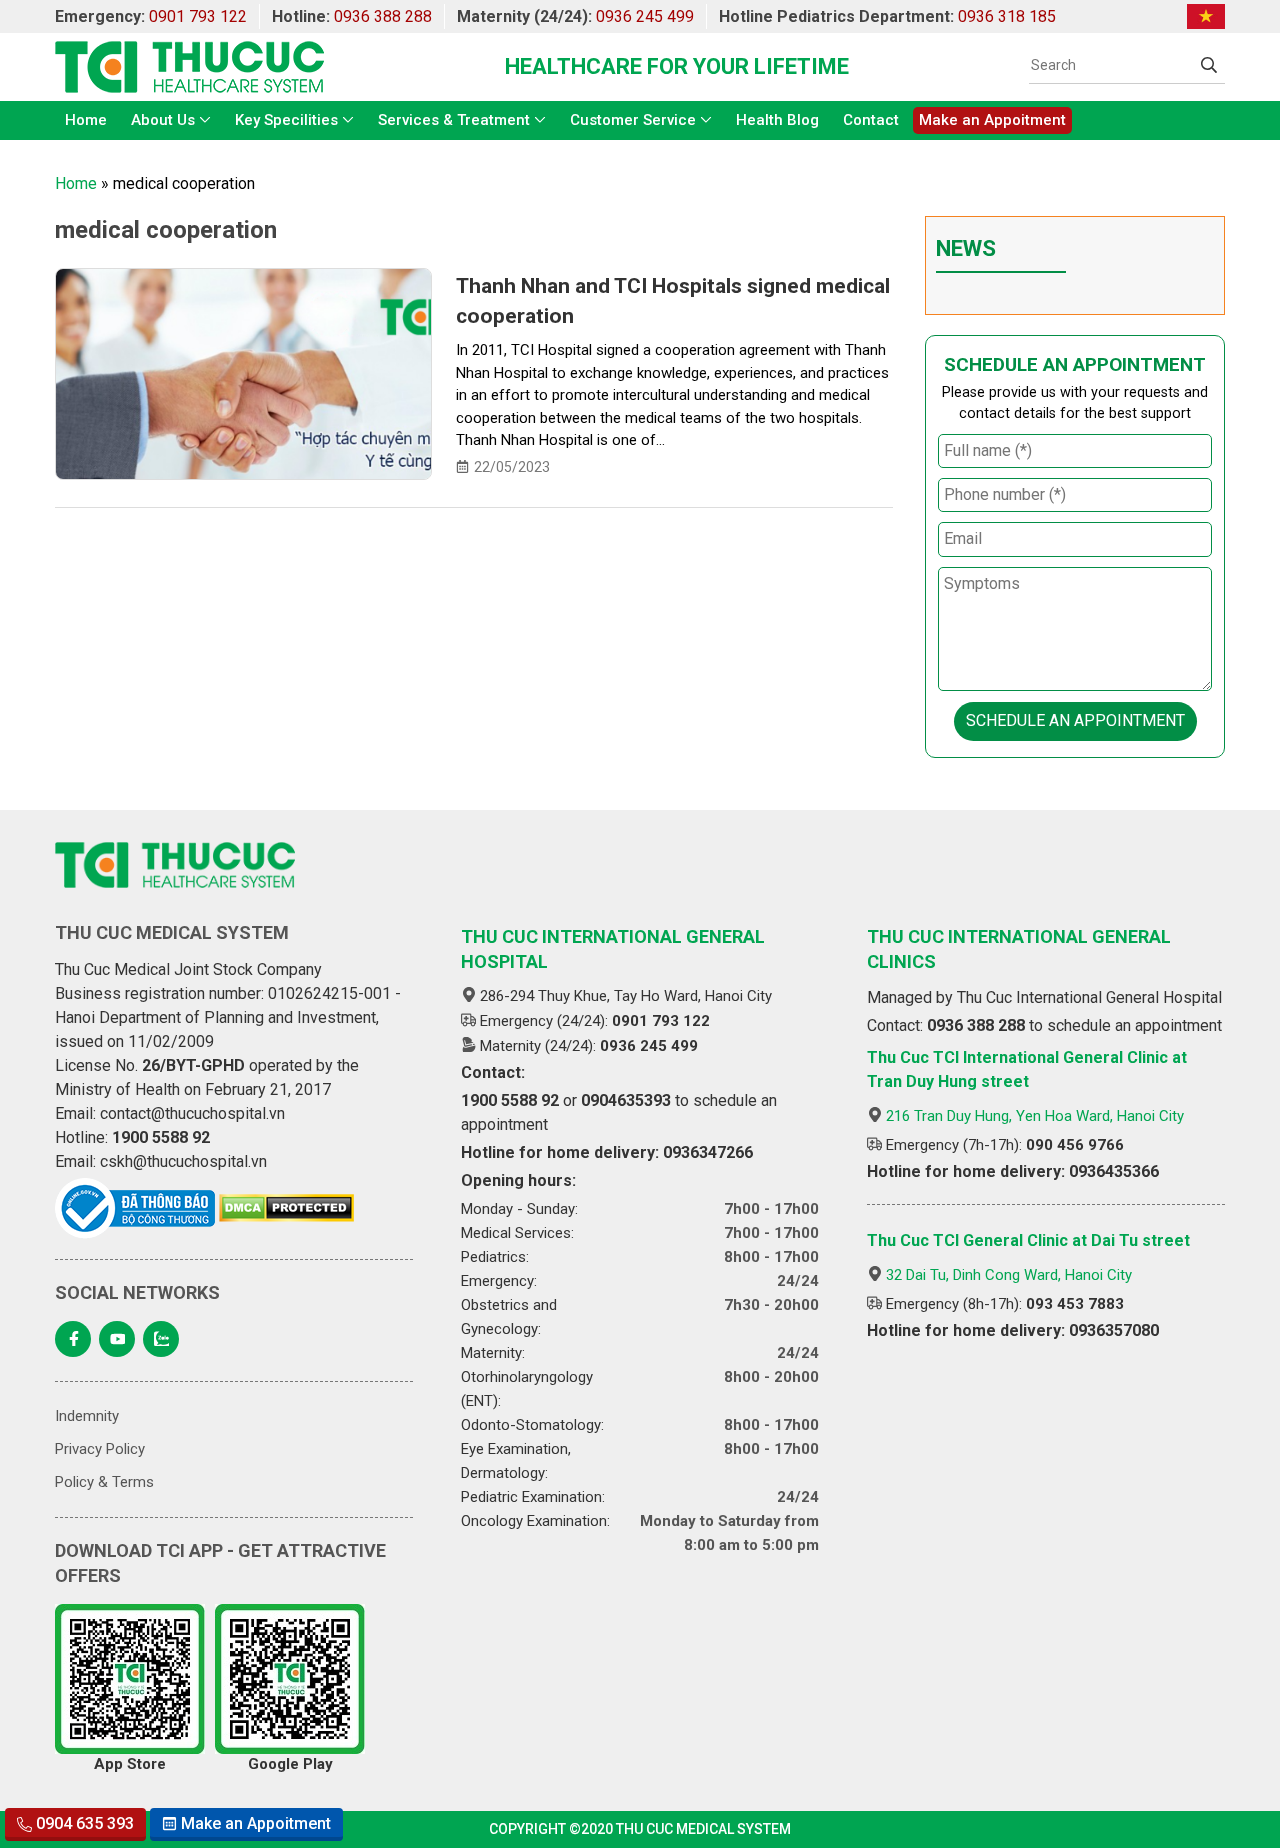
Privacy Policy (100, 1449)
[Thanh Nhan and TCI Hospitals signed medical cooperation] (243, 374)
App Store (130, 1764)
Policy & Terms (104, 1482)
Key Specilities (286, 120)
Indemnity (87, 1416)
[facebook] (73, 1339)
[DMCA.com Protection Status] (286, 1208)
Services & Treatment (454, 120)
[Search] (1209, 65)
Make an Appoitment (992, 120)
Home (86, 120)
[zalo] (161, 1339)
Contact (871, 120)
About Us (163, 120)
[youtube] (117, 1339)
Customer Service (633, 120)
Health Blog (777, 120)
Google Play (290, 1764)
